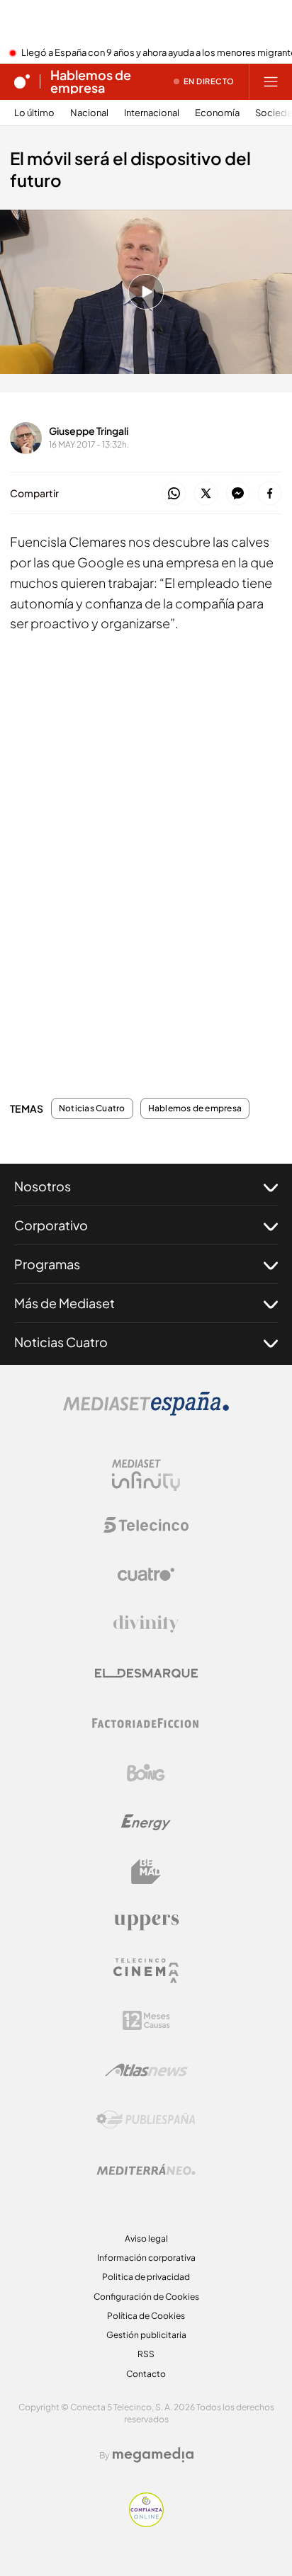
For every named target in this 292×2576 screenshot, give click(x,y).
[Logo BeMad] (146, 1872)
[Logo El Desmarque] (146, 1673)
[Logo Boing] (146, 1773)
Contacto (146, 2374)
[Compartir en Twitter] (206, 494)
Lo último (34, 113)
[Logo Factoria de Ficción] (146, 1723)
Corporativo (51, 1225)
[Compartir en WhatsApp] (174, 494)
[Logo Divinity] (146, 1624)
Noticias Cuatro (92, 1108)
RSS (146, 2354)
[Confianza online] (146, 2523)
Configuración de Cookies (146, 2297)
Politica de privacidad (146, 2277)
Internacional (152, 113)
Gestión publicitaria (146, 2335)
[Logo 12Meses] (146, 2020)
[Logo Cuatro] (146, 1574)
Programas (47, 1264)
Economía (217, 113)
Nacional (89, 113)
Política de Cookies (146, 2316)
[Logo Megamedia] (153, 2455)
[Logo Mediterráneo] (146, 2169)
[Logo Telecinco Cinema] (146, 1971)
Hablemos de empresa (91, 81)
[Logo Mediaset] (146, 1412)
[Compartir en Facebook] (270, 494)
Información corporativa (146, 2258)
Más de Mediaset (64, 1303)
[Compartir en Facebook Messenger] (238, 494)
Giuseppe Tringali (89, 431)
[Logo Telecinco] (146, 1525)
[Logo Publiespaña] (146, 2120)
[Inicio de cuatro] (22, 81)
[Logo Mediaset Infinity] (146, 1475)
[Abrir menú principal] (271, 81)
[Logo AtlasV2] (146, 2070)
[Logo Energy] (146, 1822)
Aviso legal (146, 2239)
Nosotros (43, 1186)
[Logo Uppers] (146, 1922)
